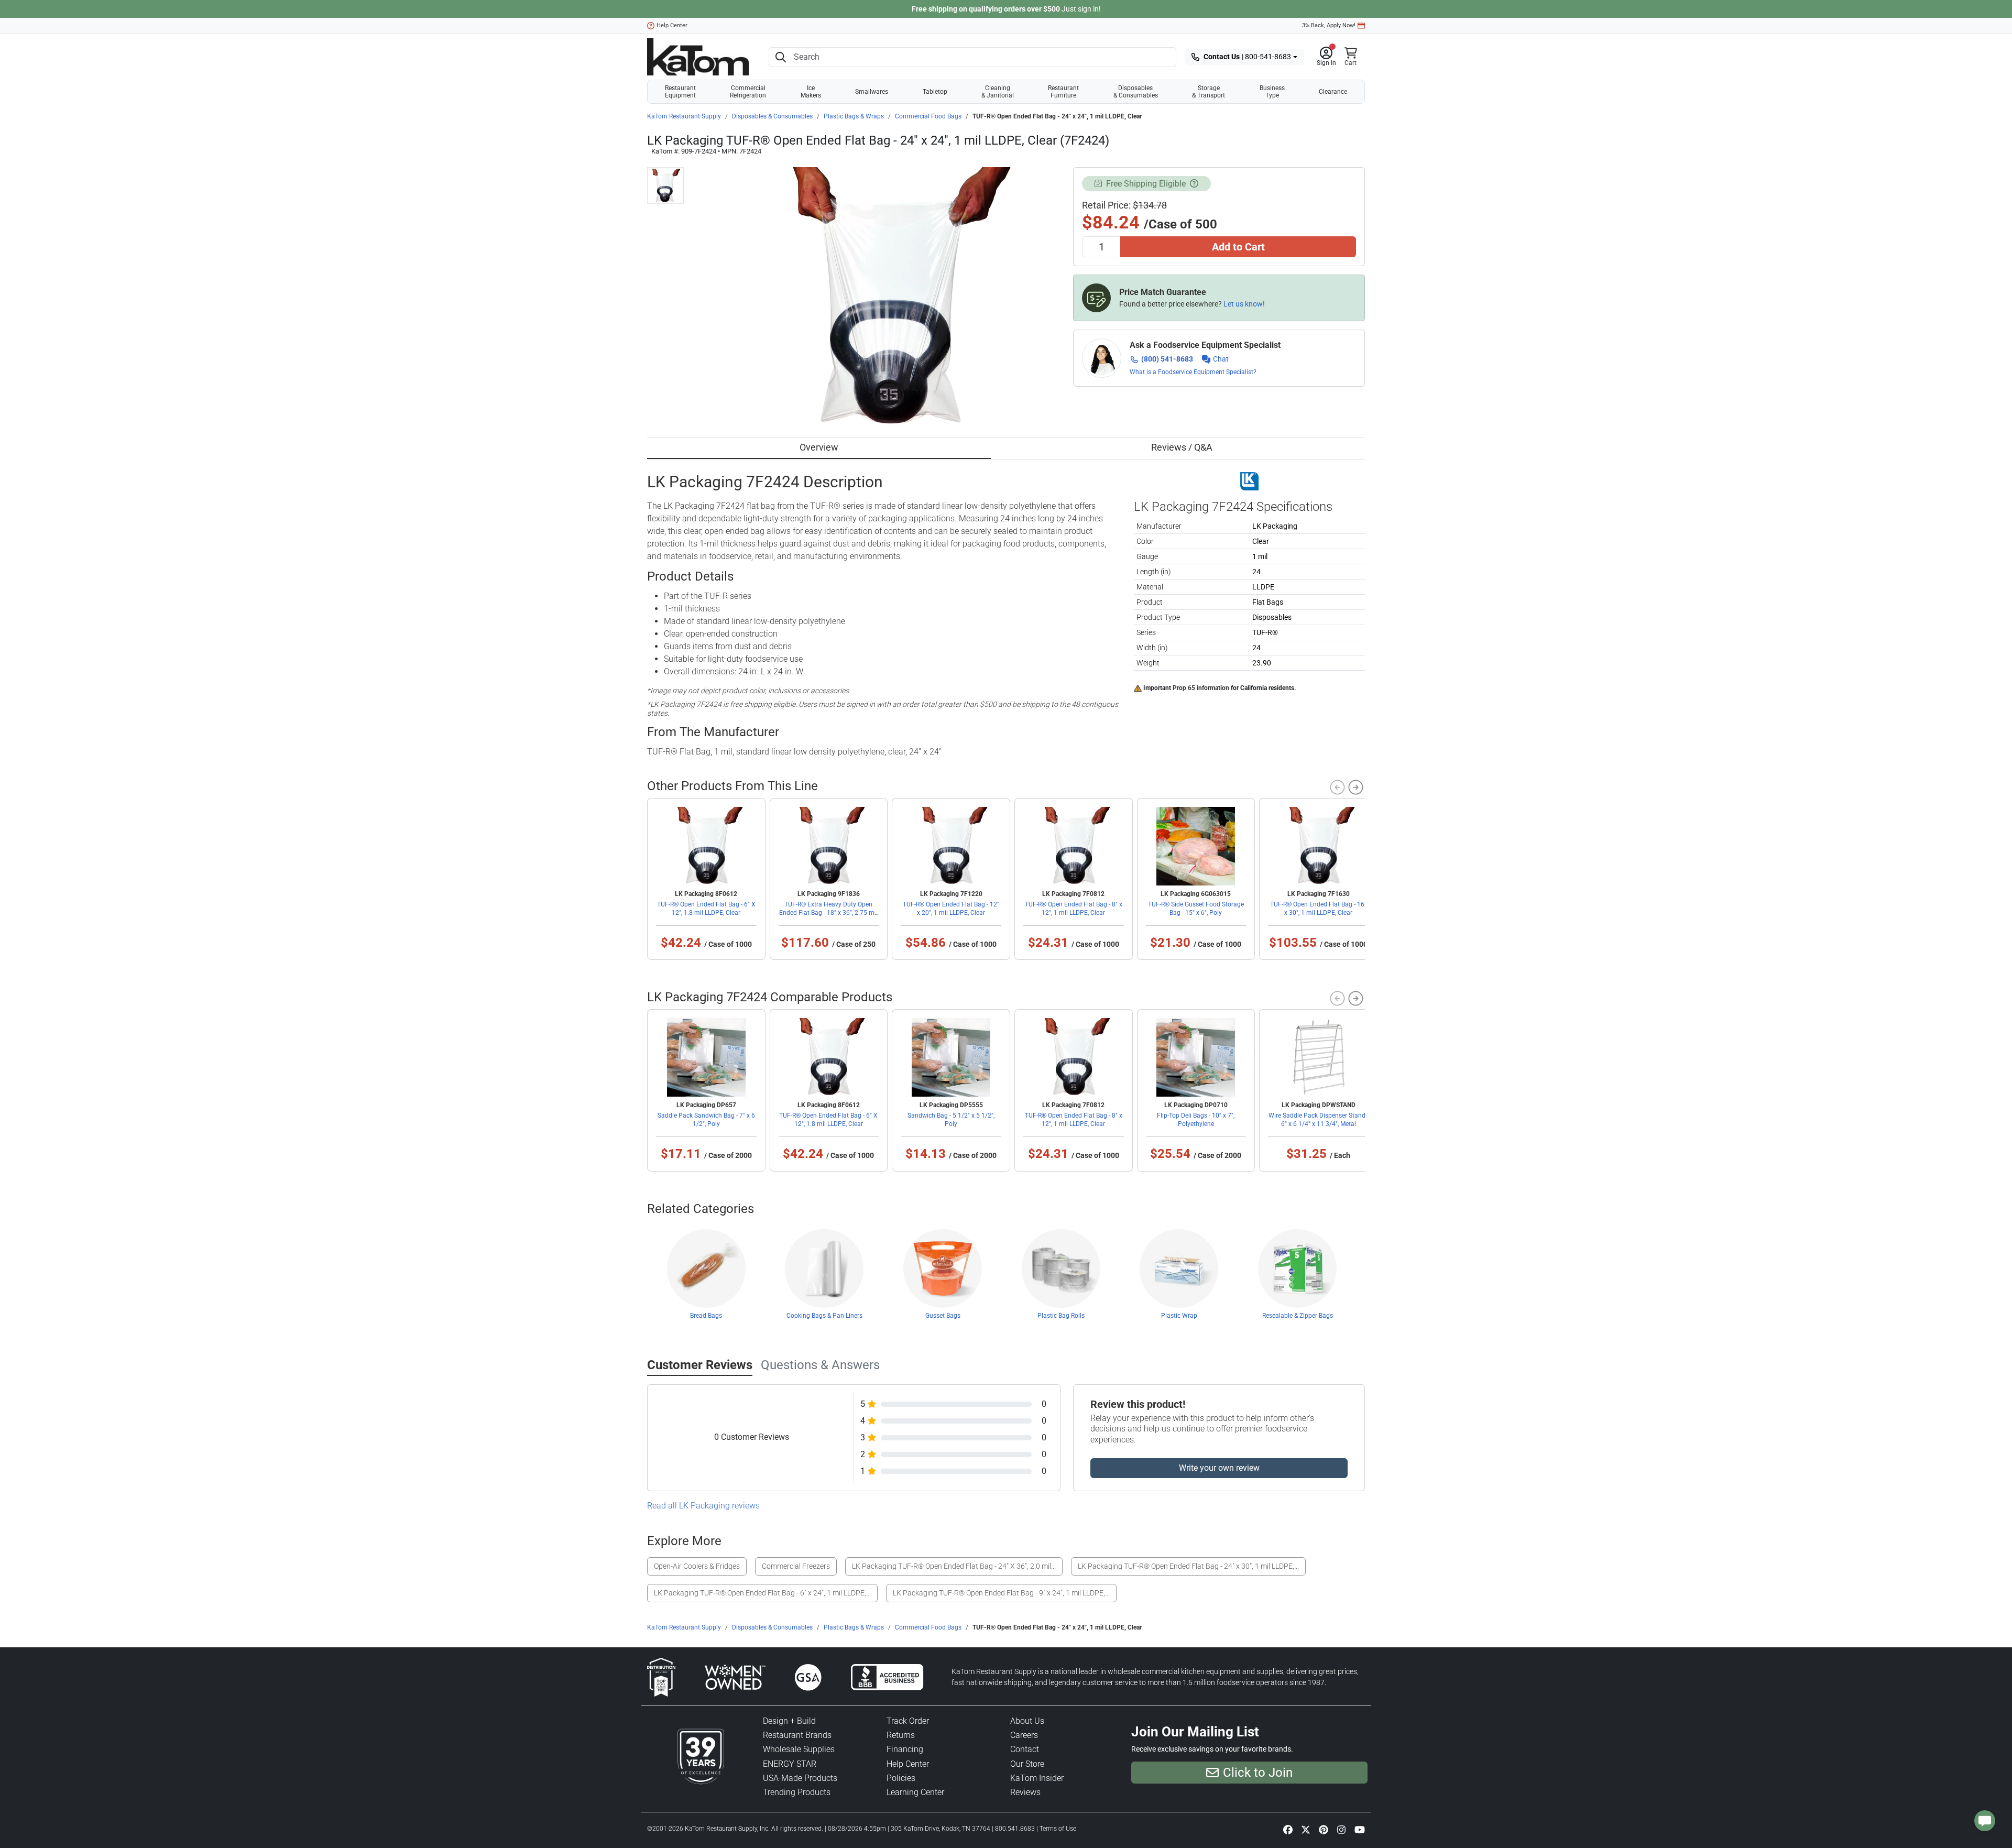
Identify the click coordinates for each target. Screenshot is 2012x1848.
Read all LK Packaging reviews (703, 1506)
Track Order (908, 1721)
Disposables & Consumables (1136, 92)
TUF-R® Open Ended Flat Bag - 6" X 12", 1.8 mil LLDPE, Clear (706, 909)
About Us (1027, 1721)
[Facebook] (1288, 1829)
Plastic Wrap (1179, 1316)
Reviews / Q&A (1182, 447)
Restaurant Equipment (680, 92)
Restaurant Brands (797, 1735)
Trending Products (797, 1792)
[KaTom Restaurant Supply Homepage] (698, 57)
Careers (1024, 1735)
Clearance (1333, 92)
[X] (1306, 1829)
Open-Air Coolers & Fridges (697, 1566)
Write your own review (1219, 1468)
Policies (901, 1778)
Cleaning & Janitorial (998, 92)
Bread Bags (706, 1316)
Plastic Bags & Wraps (854, 116)
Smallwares (872, 92)
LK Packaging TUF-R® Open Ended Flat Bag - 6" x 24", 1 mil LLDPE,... (762, 1593)
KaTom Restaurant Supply (684, 116)
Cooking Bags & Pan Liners (824, 1316)
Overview (819, 447)
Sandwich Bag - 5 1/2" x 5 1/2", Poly (951, 1120)
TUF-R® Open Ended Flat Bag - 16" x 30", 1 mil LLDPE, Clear (1318, 909)
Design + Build (789, 1721)
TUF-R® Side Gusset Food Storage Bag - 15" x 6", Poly (1196, 909)
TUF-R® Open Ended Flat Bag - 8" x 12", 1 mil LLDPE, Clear (1074, 909)
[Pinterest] (1324, 1829)
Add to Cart (1238, 247)
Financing (905, 1749)
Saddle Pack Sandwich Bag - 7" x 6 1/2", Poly (706, 1120)
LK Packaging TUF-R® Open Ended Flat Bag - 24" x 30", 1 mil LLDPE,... (1188, 1566)
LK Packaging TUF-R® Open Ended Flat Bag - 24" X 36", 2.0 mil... (954, 1566)
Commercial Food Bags (928, 116)
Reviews (1025, 1792)
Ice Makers (811, 92)
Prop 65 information (1201, 688)
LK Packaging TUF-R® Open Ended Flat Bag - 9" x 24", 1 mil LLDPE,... (1001, 1593)
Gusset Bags (943, 1316)
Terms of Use (1058, 1829)
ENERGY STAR (790, 1764)
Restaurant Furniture (1063, 92)
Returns (901, 1735)
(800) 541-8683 (1167, 359)
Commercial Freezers (796, 1566)
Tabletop (935, 92)
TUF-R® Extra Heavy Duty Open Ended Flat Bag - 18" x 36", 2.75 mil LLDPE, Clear (828, 913)
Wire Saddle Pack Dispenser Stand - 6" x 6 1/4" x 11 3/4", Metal (1319, 1120)
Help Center (672, 25)
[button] (1326, 57)
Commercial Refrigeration (748, 92)
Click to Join (1258, 1773)
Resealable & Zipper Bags (1298, 1316)
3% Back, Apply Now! (1329, 25)
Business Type (1272, 92)
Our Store (1027, 1764)
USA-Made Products (800, 1778)
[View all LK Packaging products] (1249, 480)
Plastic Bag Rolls (1061, 1316)
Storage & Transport (1209, 92)
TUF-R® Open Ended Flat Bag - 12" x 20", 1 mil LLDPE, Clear (951, 909)
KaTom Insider (1037, 1778)
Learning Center (915, 1792)
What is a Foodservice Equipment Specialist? (1193, 372)
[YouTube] (1360, 1829)
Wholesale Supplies (799, 1749)
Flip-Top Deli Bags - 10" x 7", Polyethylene (1196, 1120)
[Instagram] (1341, 1829)
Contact (1025, 1749)
